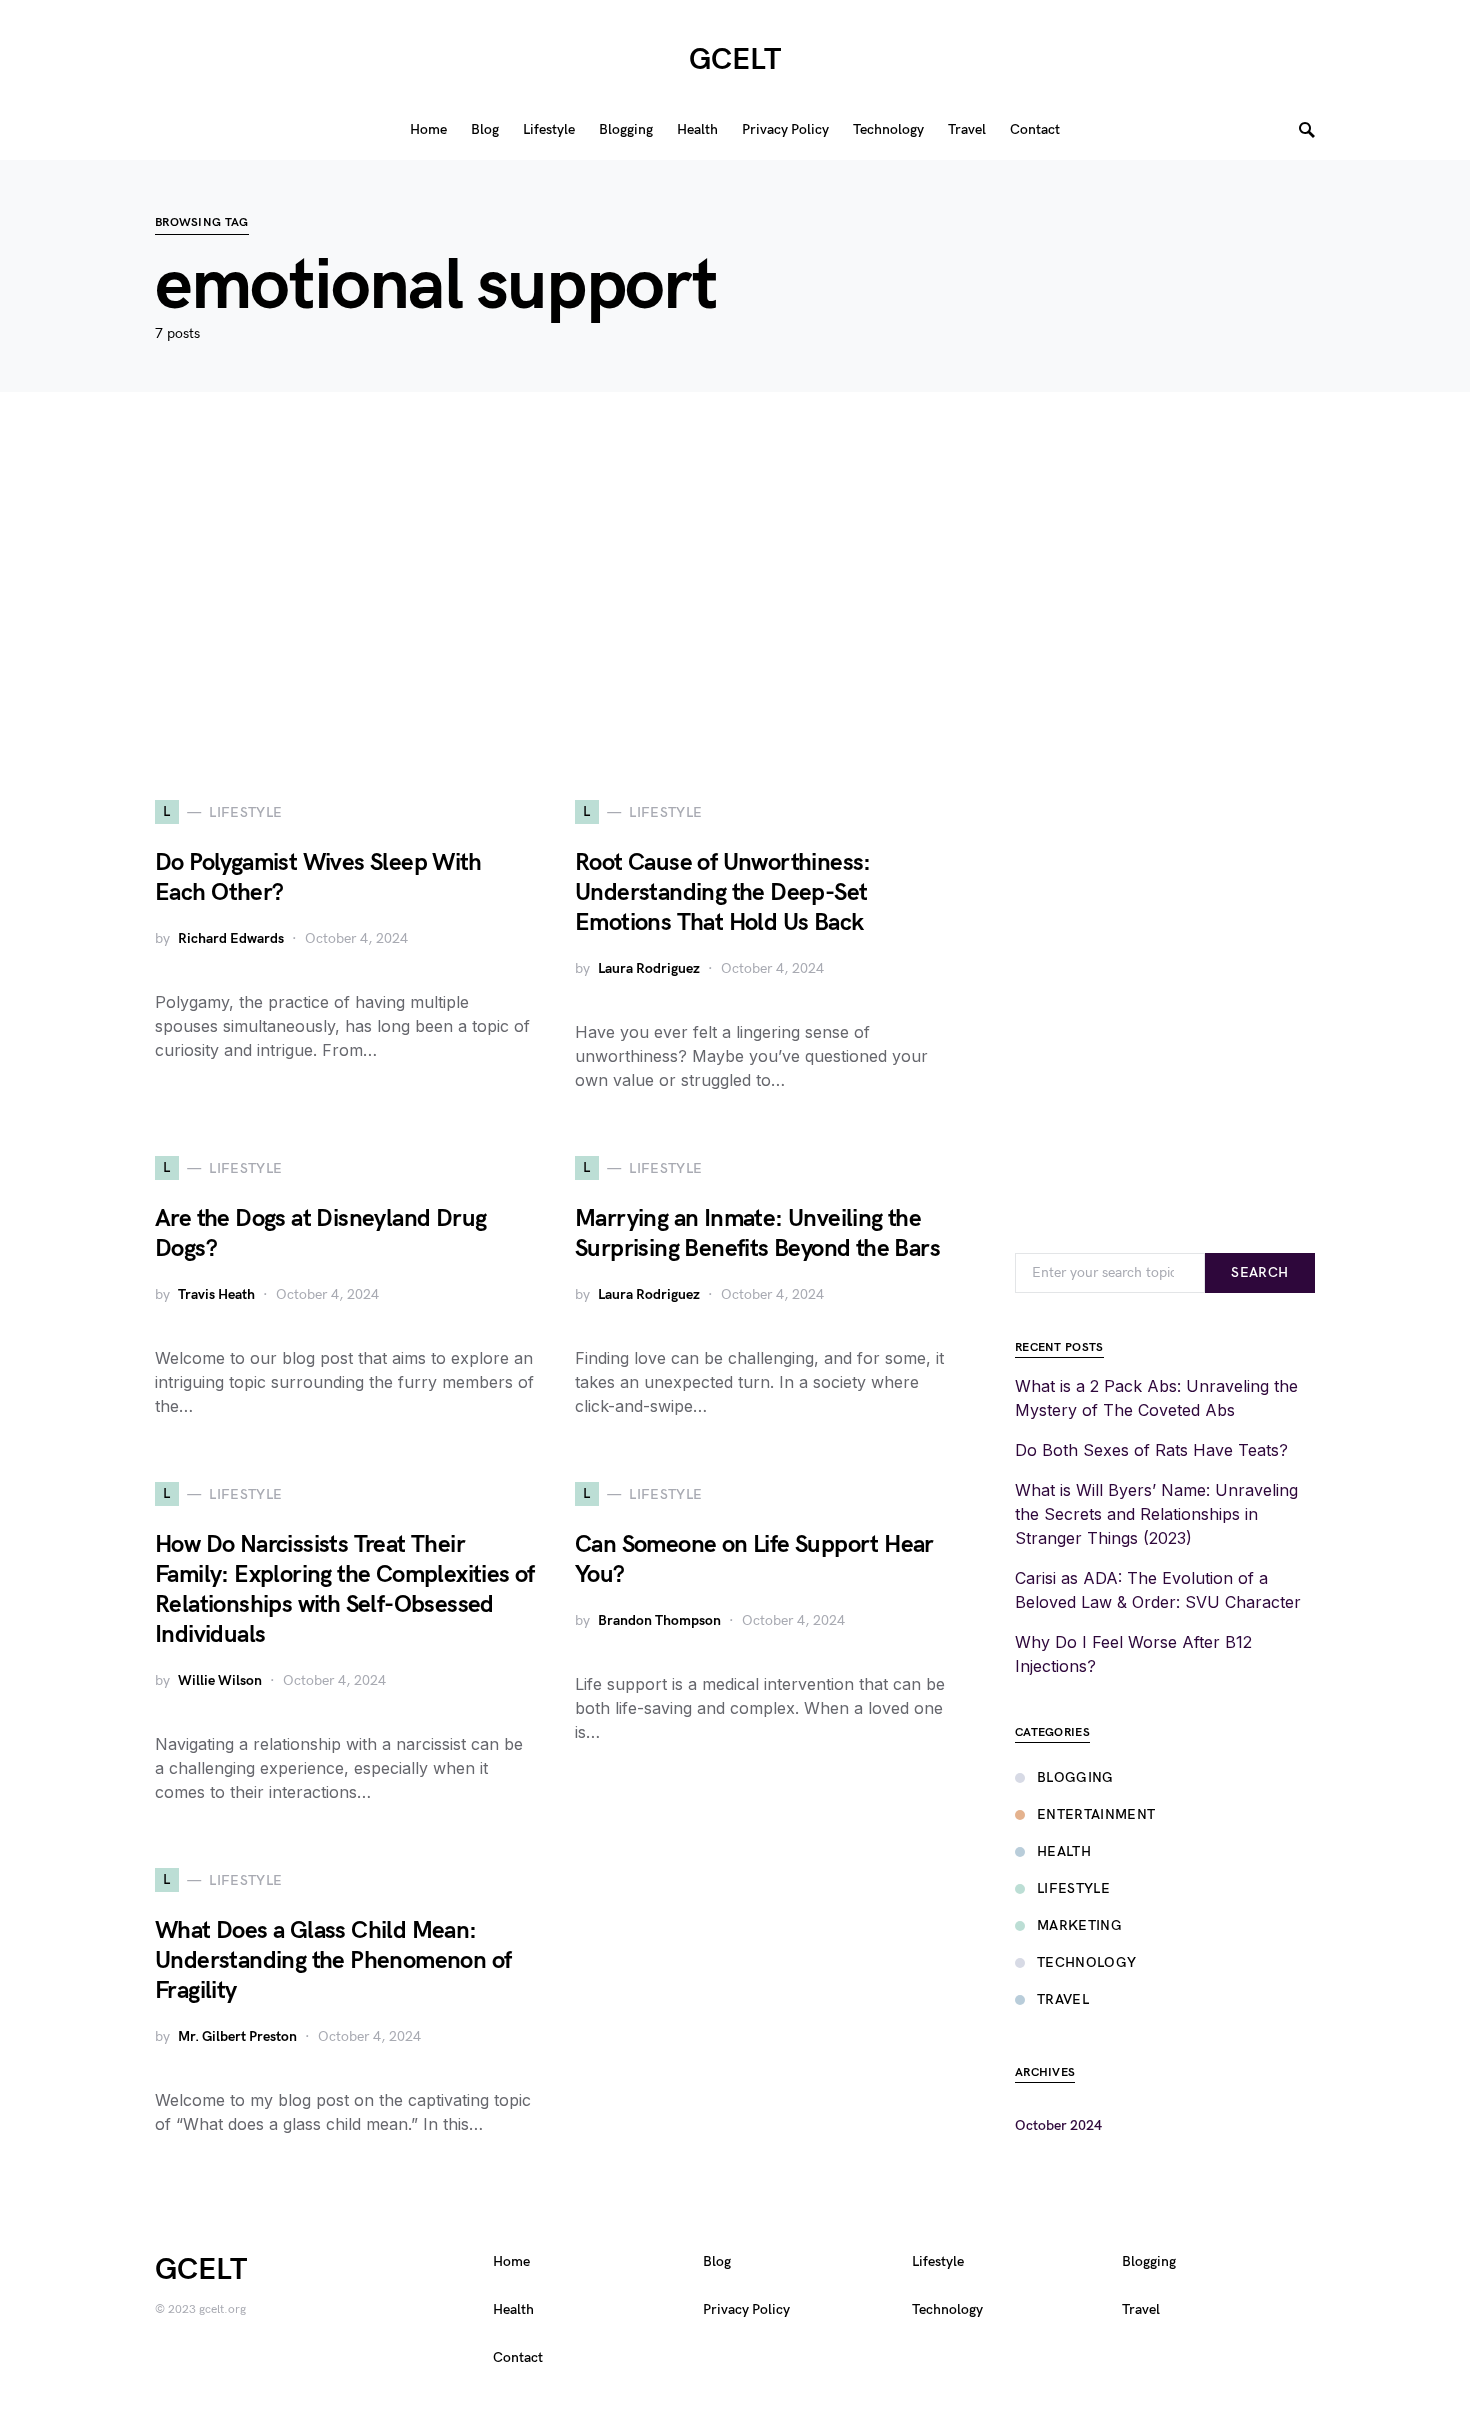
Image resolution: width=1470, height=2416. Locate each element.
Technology (1087, 1962)
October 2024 (1058, 2125)
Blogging (1075, 1777)
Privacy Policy (746, 2309)
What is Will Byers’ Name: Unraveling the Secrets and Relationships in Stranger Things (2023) (1156, 1514)
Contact (518, 2357)
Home (511, 2261)
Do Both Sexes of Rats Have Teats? (1151, 1450)
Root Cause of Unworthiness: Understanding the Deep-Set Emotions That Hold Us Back (723, 892)
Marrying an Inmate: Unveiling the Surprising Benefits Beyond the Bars (757, 1233)
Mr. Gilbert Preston (237, 2036)
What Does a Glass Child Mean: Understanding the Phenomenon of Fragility (333, 1960)
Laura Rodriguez (649, 968)
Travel (1063, 1999)
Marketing (1079, 1925)
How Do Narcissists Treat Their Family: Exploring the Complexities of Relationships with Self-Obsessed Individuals (345, 1589)
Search (1259, 1272)
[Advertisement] (735, 596)
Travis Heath (216, 1294)
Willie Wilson (220, 1680)
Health (1064, 1851)
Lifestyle (1073, 1888)
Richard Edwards (231, 938)
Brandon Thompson (659, 1620)
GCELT (735, 60)
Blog (717, 2261)
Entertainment (1096, 1814)
